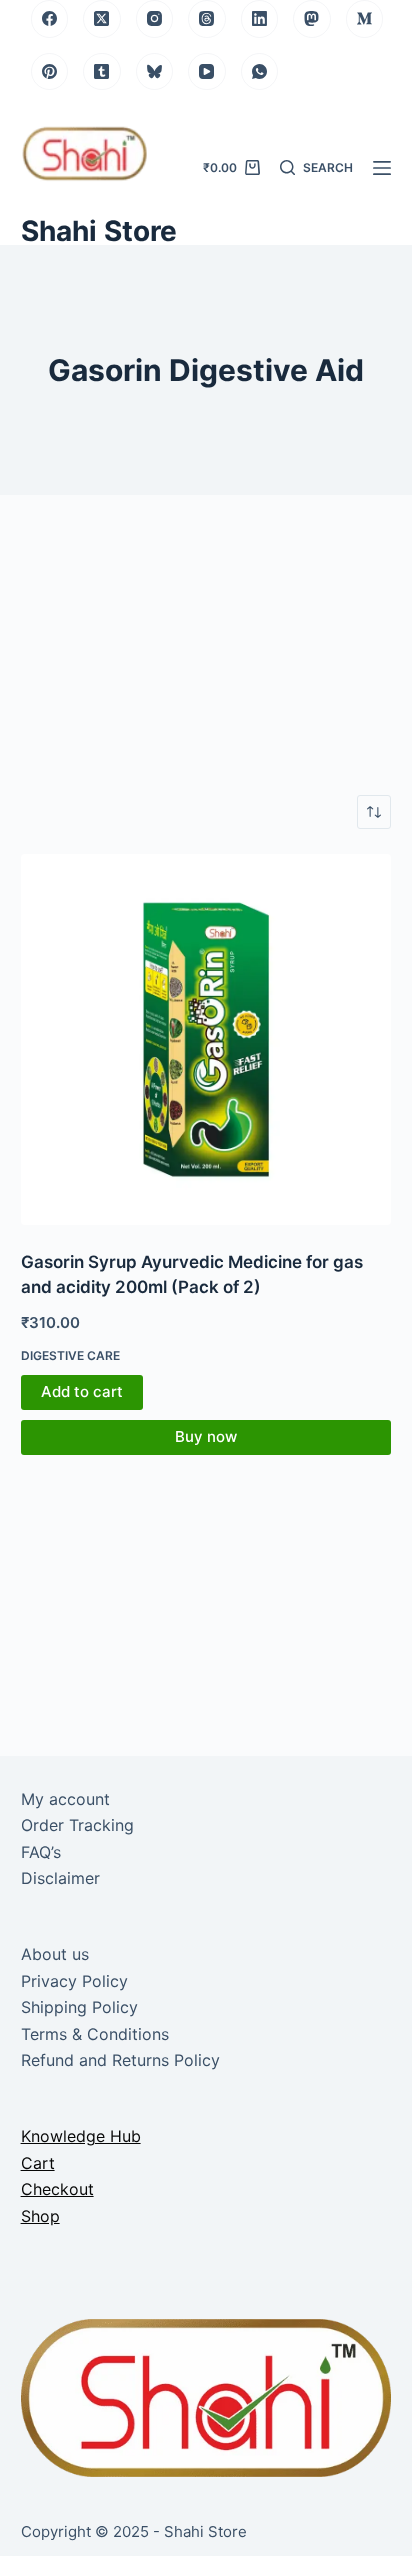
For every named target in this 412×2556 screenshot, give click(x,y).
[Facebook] (50, 19)
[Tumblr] (102, 72)
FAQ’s (41, 1852)
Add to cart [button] (82, 1391)
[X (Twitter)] (102, 19)
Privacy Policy (74, 1981)
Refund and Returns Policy (120, 2060)
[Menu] (382, 168)
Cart (38, 2163)
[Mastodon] (312, 19)
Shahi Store (99, 231)
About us (55, 1954)
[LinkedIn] (260, 19)
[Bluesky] (155, 72)
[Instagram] (155, 19)
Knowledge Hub (81, 2136)
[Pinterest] (50, 72)
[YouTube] (207, 72)
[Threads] (207, 19)
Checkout (57, 2189)
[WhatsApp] (260, 72)
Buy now (206, 1436)
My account (65, 1799)
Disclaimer (60, 1878)
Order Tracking (77, 1825)
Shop (40, 2216)
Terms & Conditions (95, 2034)
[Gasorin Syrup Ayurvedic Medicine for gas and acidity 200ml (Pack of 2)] (206, 1039)
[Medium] (365, 19)
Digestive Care (70, 1355)
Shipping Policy (79, 2007)
